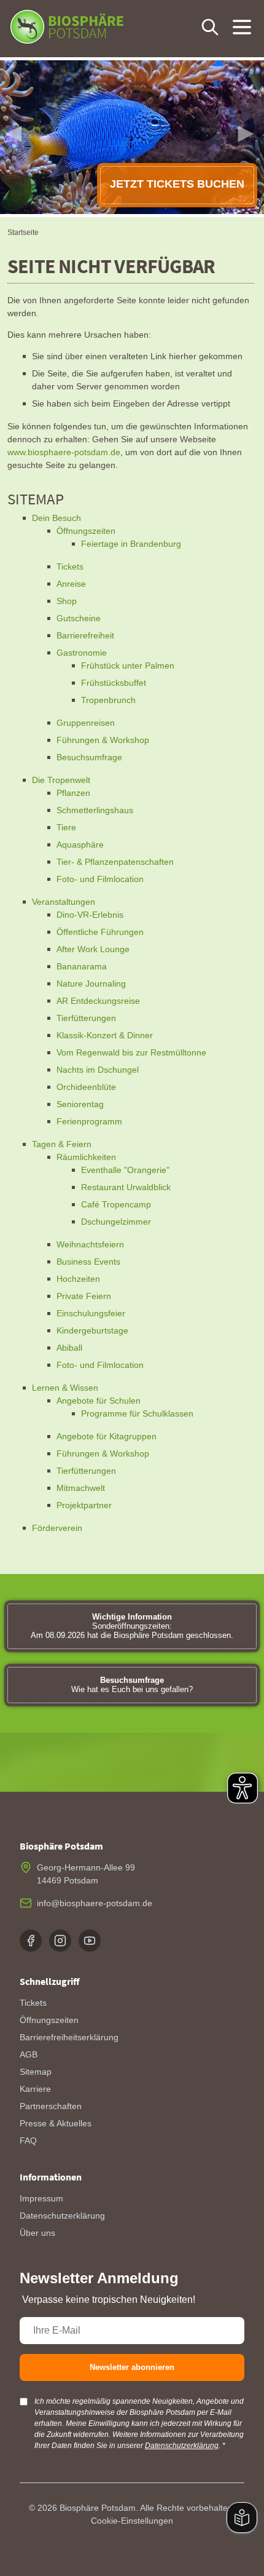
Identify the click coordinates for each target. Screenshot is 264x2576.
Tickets (33, 2003)
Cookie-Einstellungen (132, 2521)
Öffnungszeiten (49, 2020)
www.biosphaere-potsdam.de (64, 452)
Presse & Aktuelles (56, 2123)
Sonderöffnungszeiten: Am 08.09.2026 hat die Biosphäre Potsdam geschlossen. (132, 1626)
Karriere (35, 2089)
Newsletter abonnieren (132, 2367)
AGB (29, 2054)
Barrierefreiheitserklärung (69, 2037)
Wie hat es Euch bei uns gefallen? (132, 1685)
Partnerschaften (51, 2106)
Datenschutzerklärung (62, 2216)
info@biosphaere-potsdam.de (95, 1903)
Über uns (37, 2233)
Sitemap (36, 2072)
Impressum (41, 2198)
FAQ (28, 2141)
